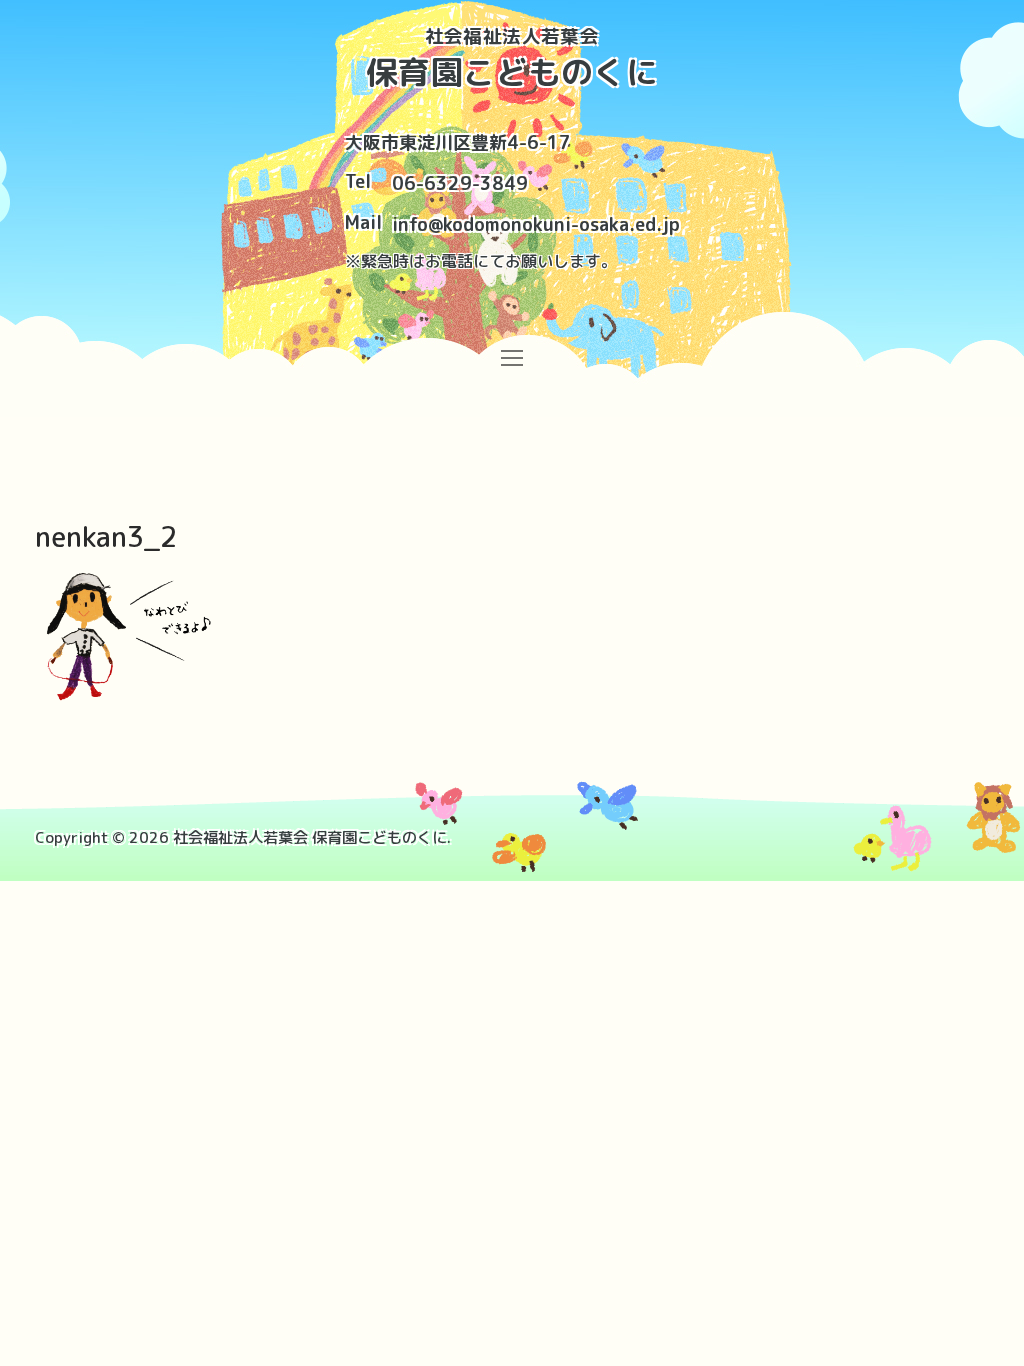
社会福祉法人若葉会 (512, 36)
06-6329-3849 (460, 183)
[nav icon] (512, 356)
